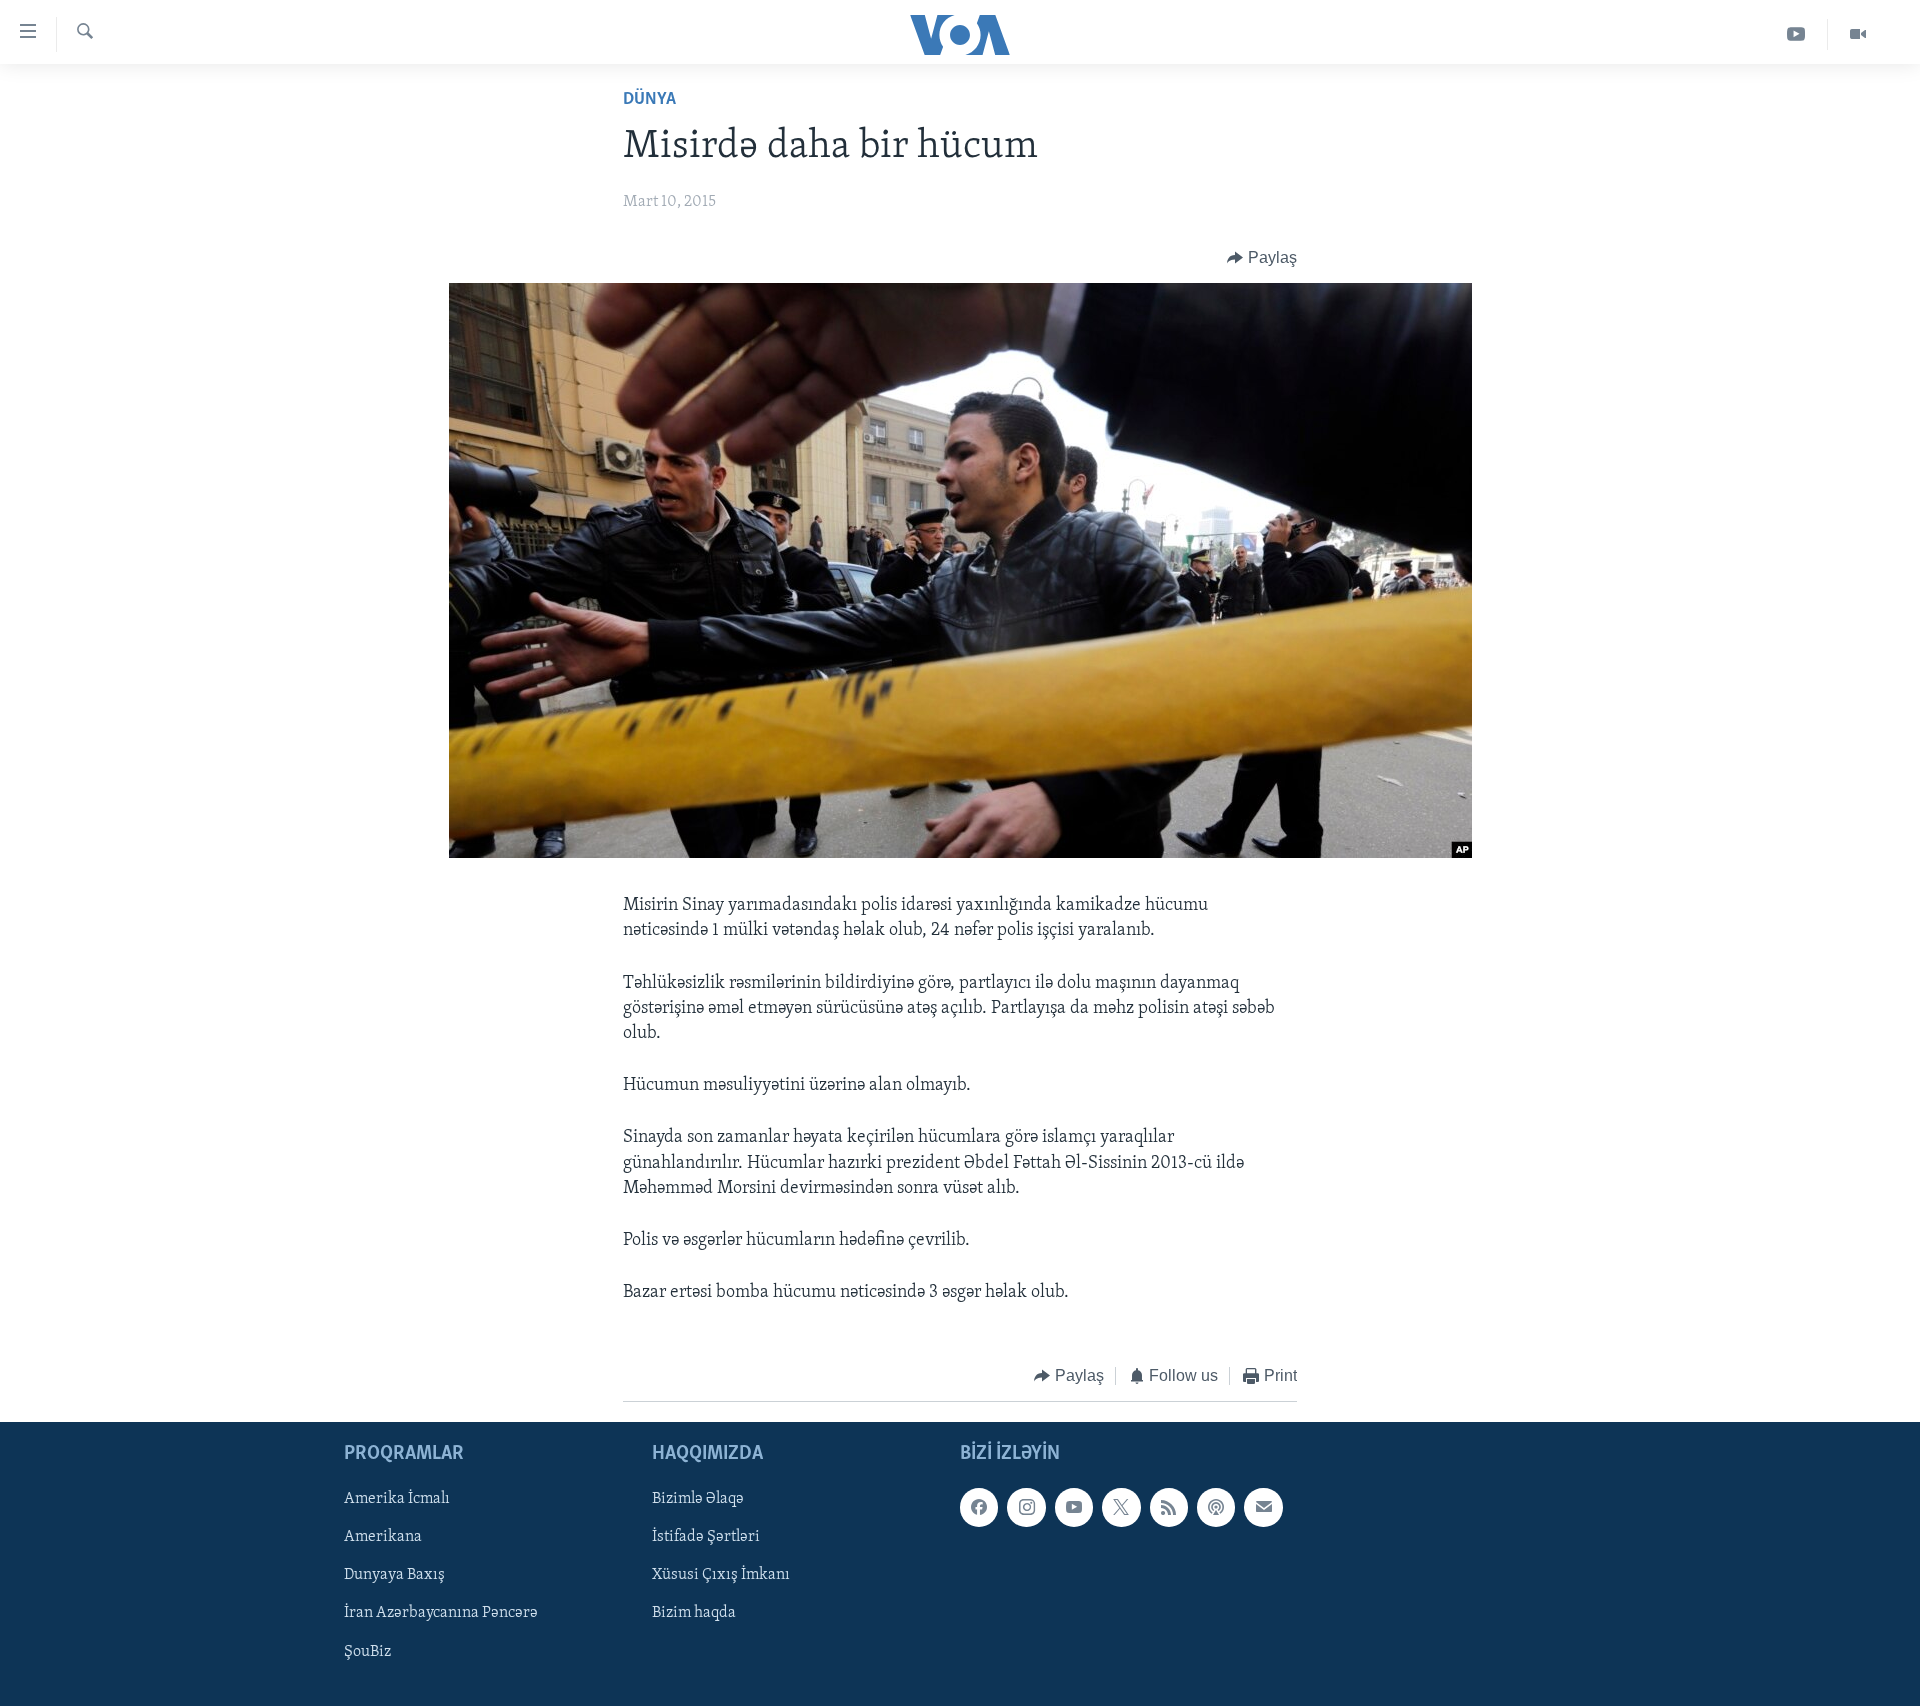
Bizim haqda (694, 1613)
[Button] (1262, 258)
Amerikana (383, 1537)
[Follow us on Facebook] (979, 1507)
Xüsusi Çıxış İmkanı (721, 1575)
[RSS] (1169, 1507)
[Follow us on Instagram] (1026, 1507)
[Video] (1858, 34)
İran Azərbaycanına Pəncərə (441, 1613)
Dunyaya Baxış (394, 1575)
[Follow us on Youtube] (1074, 1507)
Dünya (649, 100)
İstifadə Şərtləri (706, 1537)
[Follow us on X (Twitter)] (1121, 1507)
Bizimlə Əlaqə (698, 1499)
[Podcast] (1216, 1507)
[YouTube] (1796, 34)
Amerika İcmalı (397, 1499)
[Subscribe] (1263, 1507)
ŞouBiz (367, 1651)
